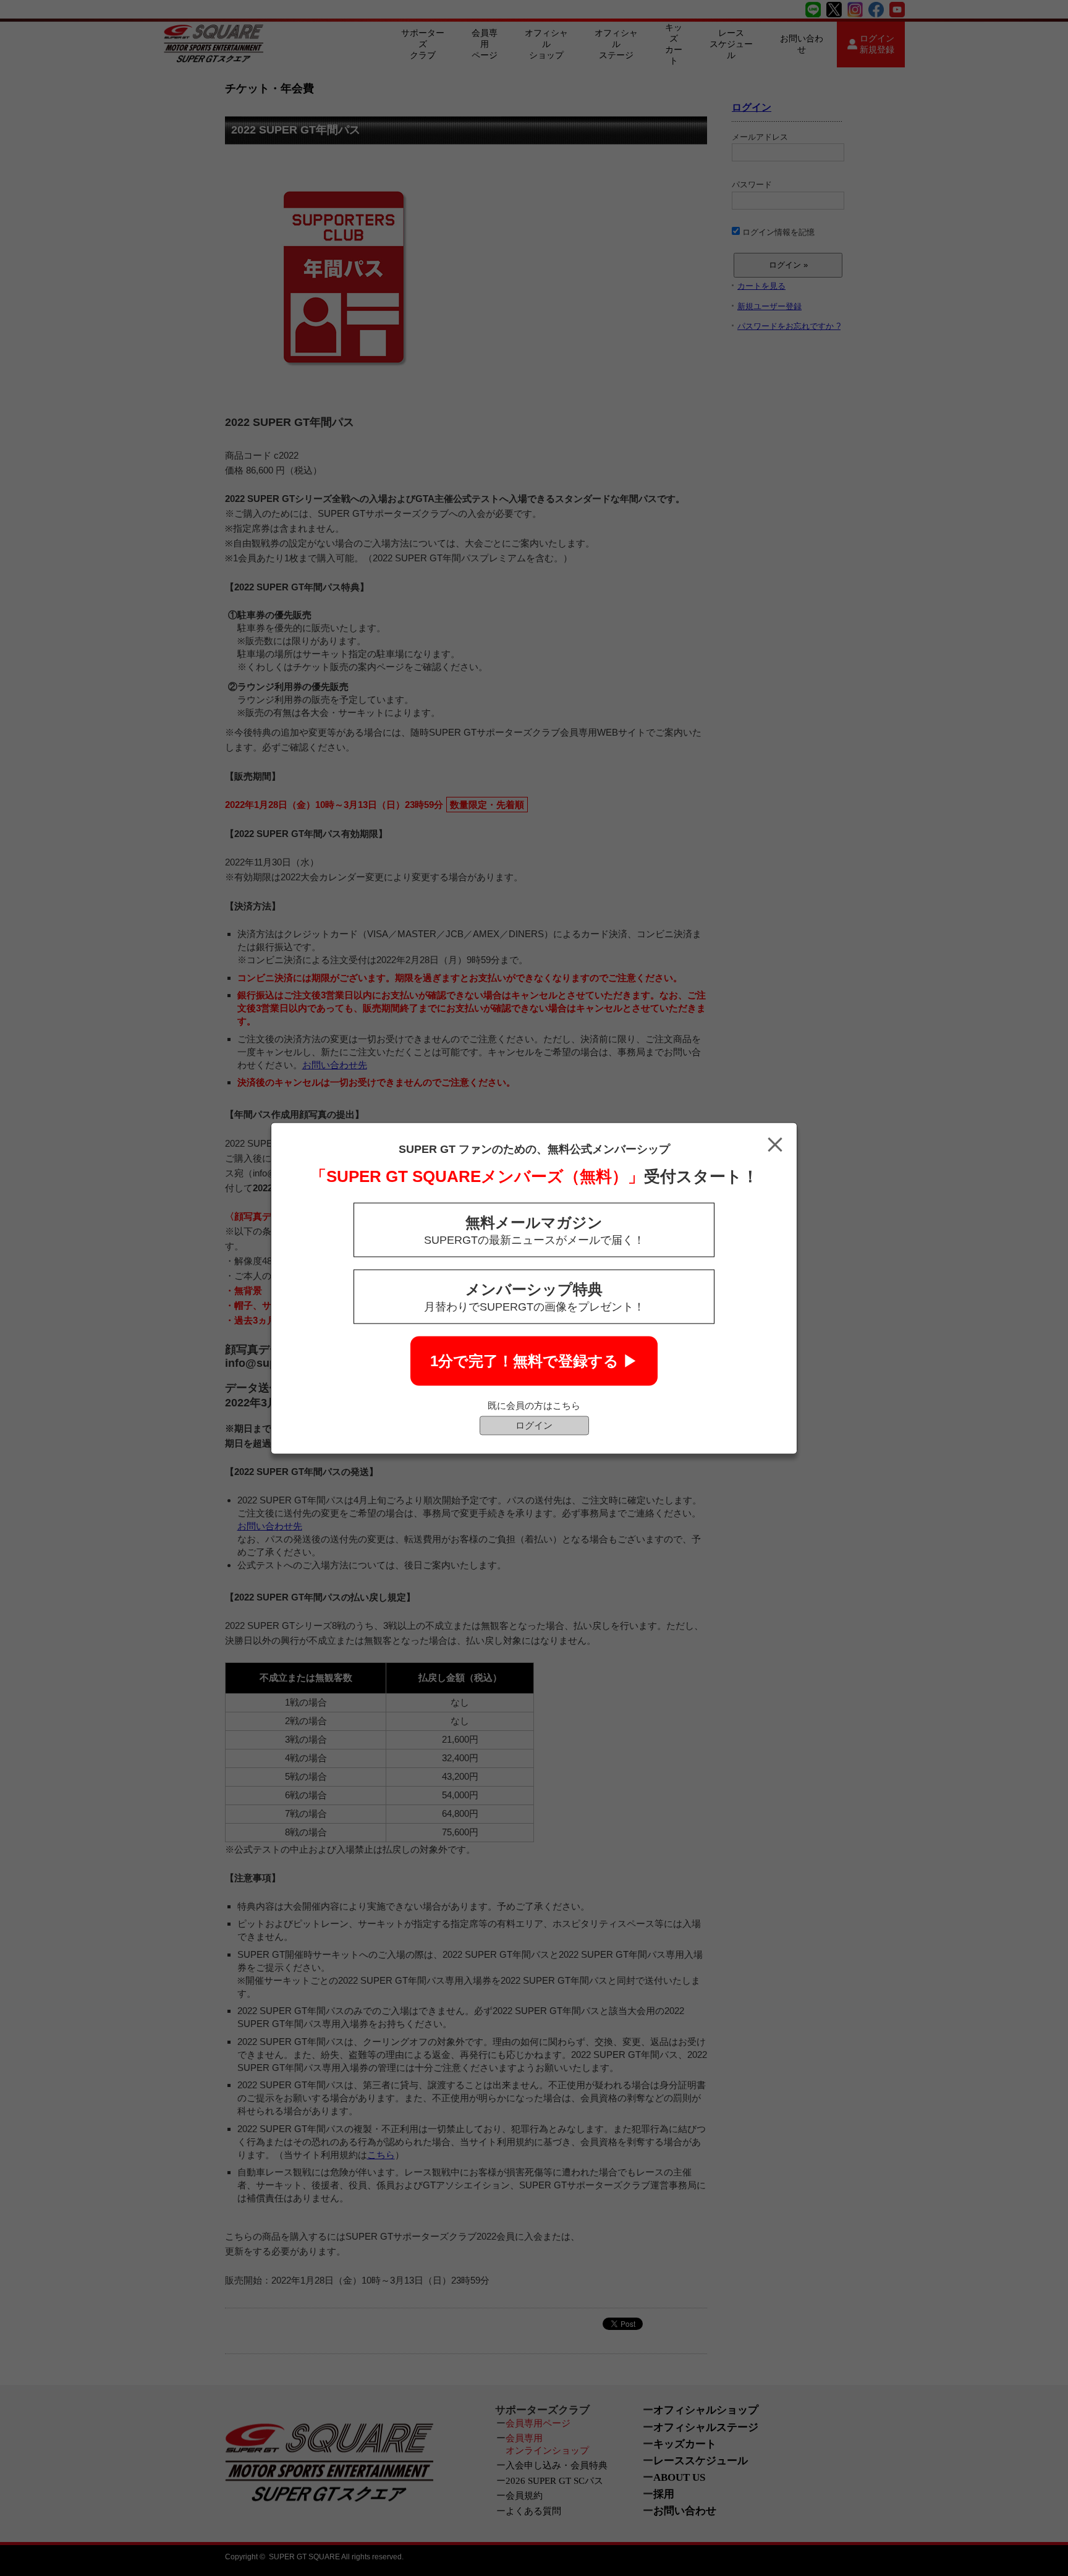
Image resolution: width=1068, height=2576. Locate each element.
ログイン (534, 1425)
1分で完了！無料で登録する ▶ (534, 1360)
